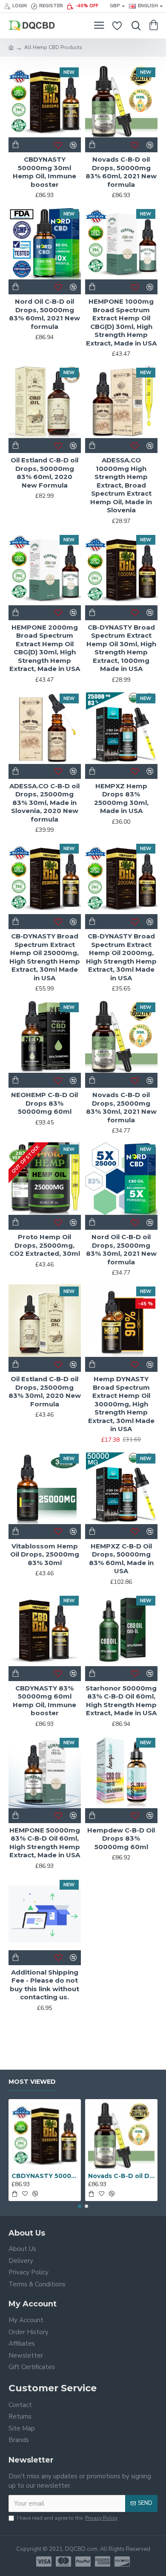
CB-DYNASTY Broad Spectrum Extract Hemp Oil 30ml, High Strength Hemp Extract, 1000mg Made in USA (121, 648)
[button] (80, 2206)
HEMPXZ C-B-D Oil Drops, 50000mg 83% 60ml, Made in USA (121, 1559)
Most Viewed (32, 2082)
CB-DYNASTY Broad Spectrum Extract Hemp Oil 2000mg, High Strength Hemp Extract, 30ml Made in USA (121, 957)
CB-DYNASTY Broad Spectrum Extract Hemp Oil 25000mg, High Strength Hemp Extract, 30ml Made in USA (45, 957)
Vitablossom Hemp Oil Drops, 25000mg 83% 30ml (45, 1554)
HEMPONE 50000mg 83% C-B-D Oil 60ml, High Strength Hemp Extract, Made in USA (45, 1843)
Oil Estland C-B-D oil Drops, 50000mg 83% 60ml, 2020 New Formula (44, 473)
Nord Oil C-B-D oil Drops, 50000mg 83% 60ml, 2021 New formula (44, 314)
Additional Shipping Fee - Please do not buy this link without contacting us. (44, 1985)
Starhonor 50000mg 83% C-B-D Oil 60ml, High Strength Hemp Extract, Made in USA (121, 1701)
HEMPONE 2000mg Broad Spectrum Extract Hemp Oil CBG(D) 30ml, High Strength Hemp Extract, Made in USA (45, 648)
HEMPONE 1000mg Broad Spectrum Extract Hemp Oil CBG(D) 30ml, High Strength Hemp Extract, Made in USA (121, 322)
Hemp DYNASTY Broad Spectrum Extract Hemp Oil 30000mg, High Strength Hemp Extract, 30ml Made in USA (121, 1404)
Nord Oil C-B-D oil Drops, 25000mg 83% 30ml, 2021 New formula (121, 1249)
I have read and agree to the (67, 2518)
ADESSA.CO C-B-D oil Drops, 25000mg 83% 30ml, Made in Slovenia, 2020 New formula (44, 803)
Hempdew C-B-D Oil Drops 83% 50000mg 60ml (121, 1838)
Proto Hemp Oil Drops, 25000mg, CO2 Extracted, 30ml (45, 1245)
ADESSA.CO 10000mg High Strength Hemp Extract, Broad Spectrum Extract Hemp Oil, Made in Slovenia (121, 485)
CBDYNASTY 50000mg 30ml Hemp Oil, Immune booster (44, 172)
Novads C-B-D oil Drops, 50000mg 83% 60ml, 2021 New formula (121, 172)
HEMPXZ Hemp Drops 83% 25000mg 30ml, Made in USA (121, 799)
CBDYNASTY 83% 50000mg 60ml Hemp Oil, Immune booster (44, 1701)
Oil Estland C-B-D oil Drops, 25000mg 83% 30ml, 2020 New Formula (45, 1391)
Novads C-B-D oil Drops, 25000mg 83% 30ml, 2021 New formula (121, 1107)
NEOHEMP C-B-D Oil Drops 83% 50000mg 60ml (44, 1103)
